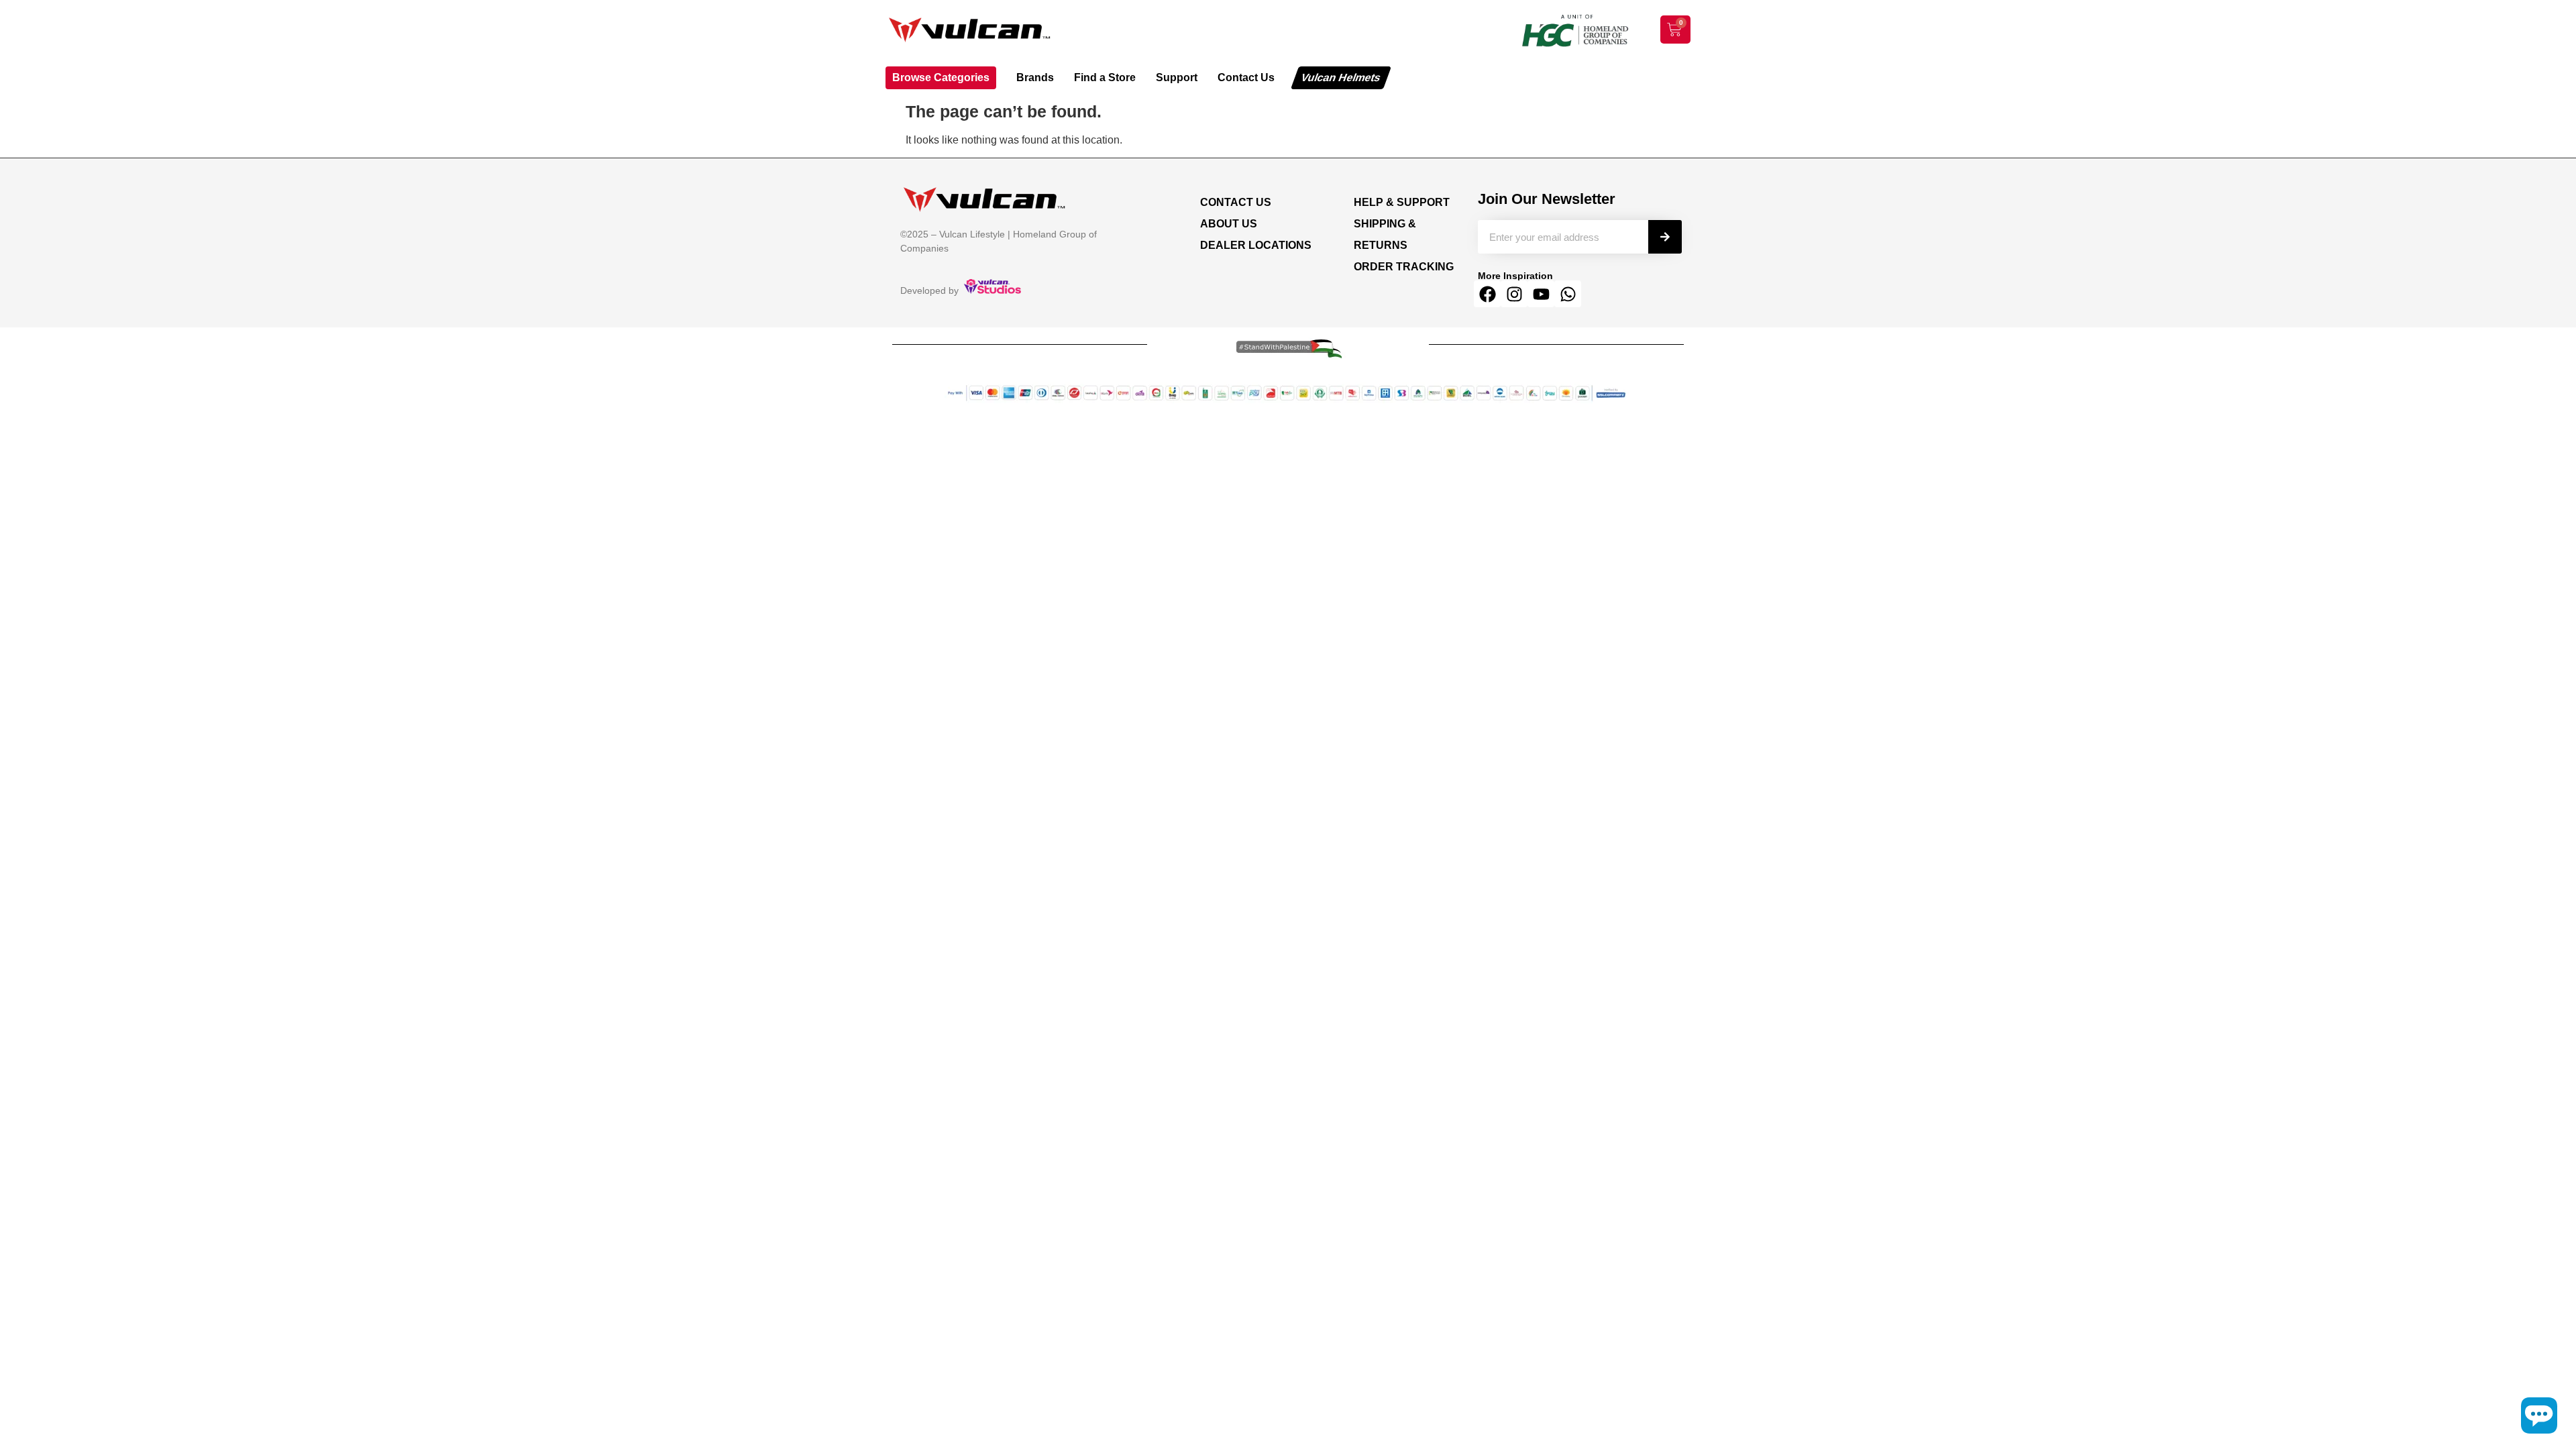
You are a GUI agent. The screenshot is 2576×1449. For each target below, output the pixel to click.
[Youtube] (1541, 294)
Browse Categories (941, 77)
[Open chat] (2539, 1415)
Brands (1035, 77)
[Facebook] (1487, 294)
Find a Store (1105, 77)
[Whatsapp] (1568, 294)
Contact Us (1246, 77)
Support (1177, 77)
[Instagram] (1514, 294)
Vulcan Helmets (1341, 77)
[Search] (1665, 237)
